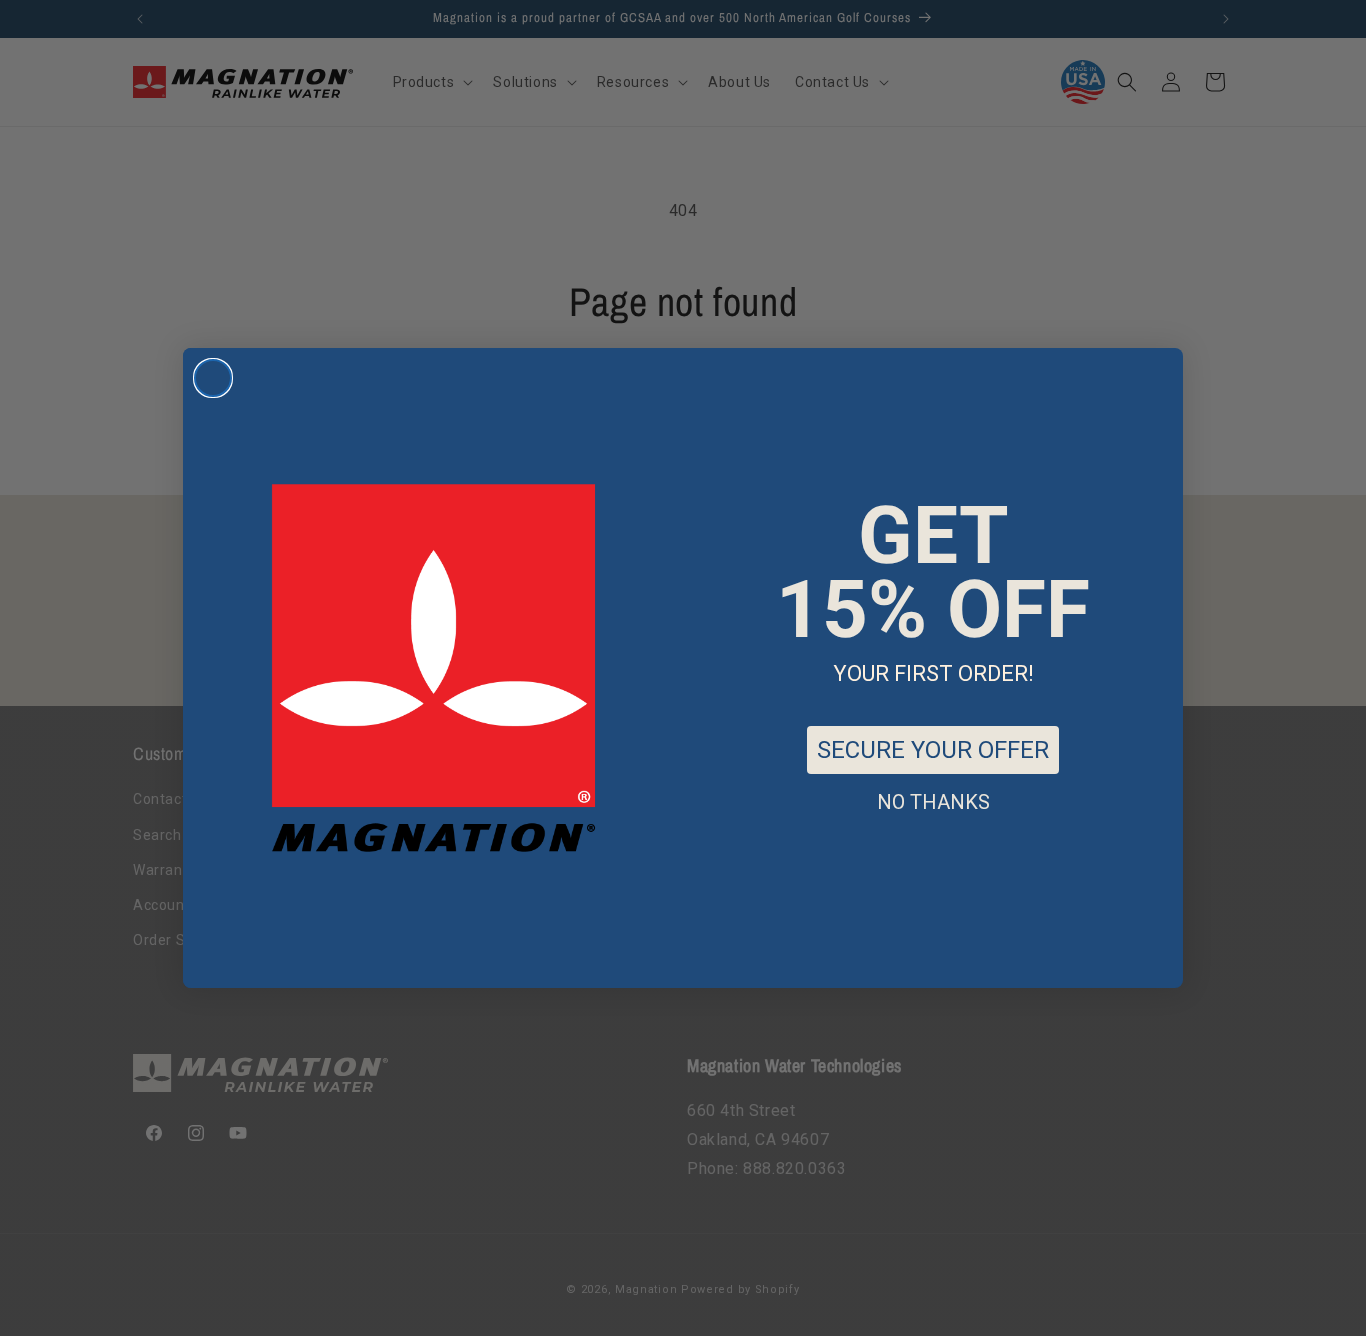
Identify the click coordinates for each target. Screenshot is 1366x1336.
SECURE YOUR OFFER (933, 750)
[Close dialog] (213, 378)
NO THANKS (933, 802)
